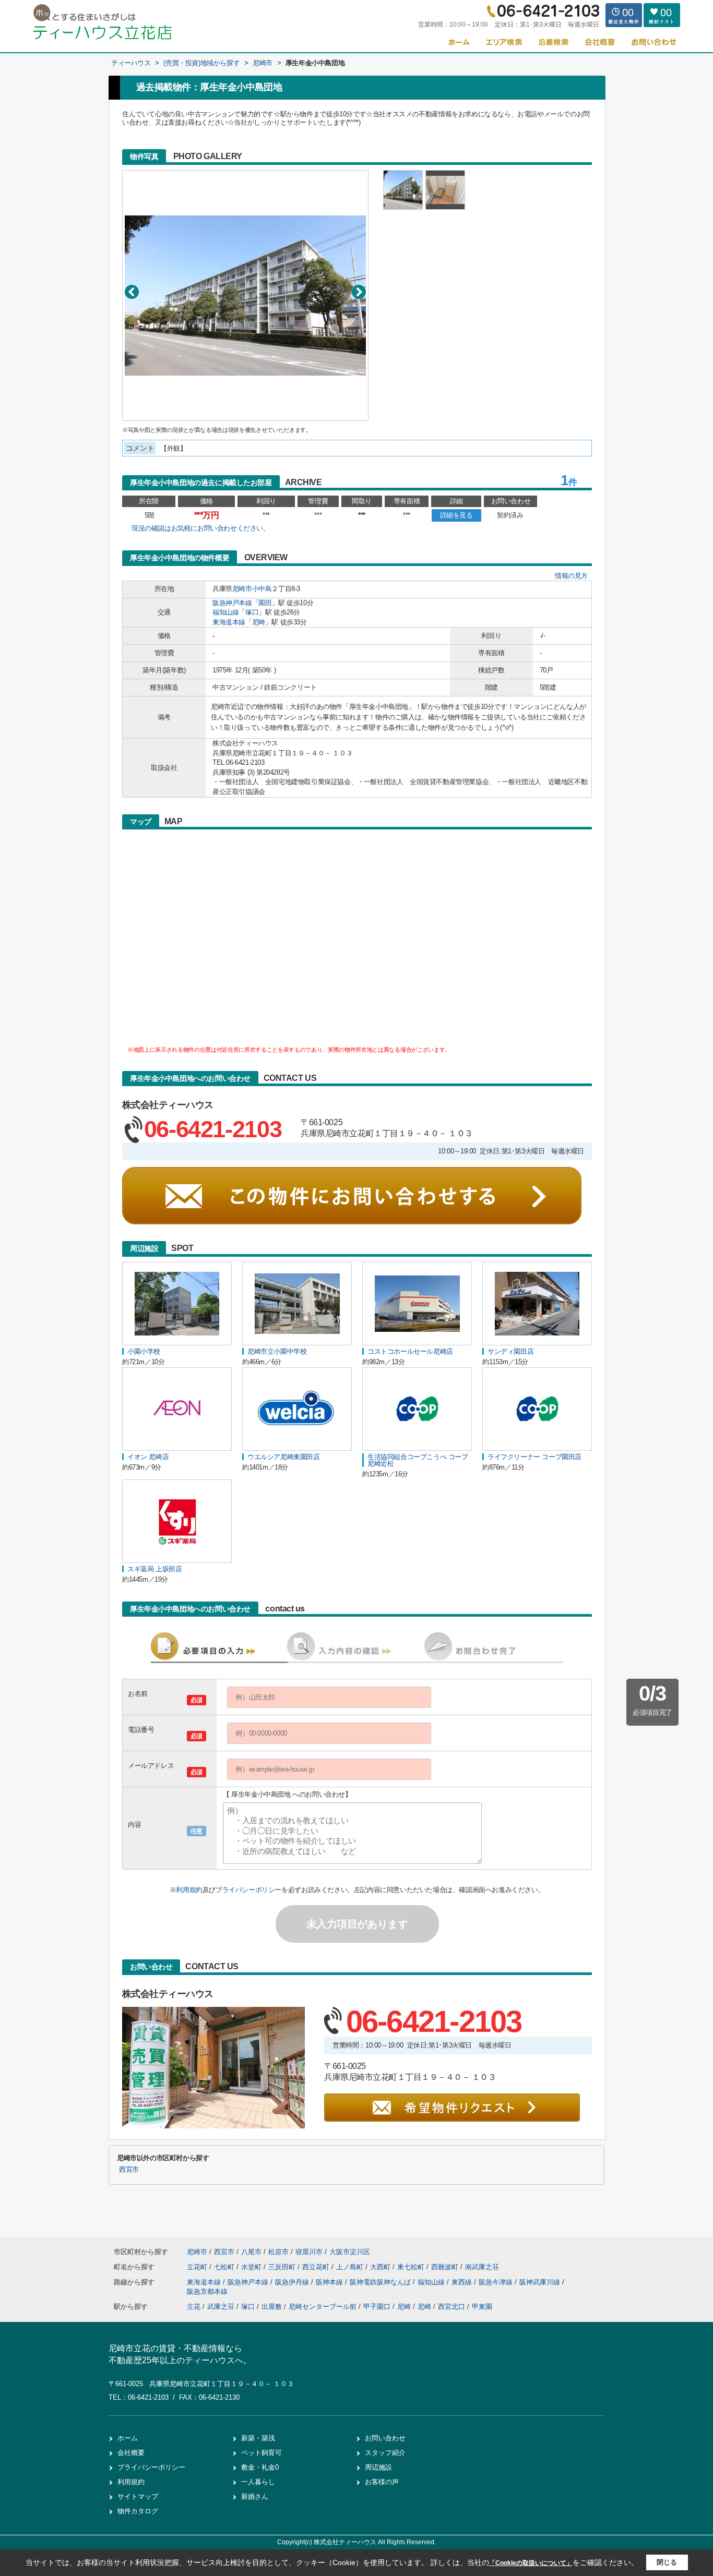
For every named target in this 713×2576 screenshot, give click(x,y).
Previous (132, 292)
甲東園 (482, 2307)
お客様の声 (382, 2482)
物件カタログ (138, 2511)
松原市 (278, 2252)
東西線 (463, 2282)
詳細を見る (456, 515)
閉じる (667, 2562)
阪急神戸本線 (232, 603)
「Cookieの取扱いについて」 (531, 2563)
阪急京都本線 (207, 2291)
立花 (194, 2307)
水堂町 (252, 2267)
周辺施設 (378, 2467)
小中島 (262, 589)
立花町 (198, 2267)
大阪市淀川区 (350, 2252)
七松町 (225, 2267)
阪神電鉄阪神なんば (381, 2282)
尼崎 (259, 622)
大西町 (381, 2267)
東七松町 (412, 2267)
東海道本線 (229, 622)
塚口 (252, 612)
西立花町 (317, 2267)
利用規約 (189, 1890)
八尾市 (251, 2252)
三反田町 (283, 2267)
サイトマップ (138, 2496)
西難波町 (446, 2267)
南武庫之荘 (482, 2267)
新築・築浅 (258, 2438)
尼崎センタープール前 (323, 2307)
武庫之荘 (221, 2307)
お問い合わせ (385, 2438)
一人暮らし (258, 2482)
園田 (265, 603)
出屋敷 (272, 2307)
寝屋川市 (309, 2252)
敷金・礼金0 (260, 2467)
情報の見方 (571, 576)
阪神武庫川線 (541, 2282)
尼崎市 (242, 589)
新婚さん (255, 2496)
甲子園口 (377, 2307)
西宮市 (129, 2170)
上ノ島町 (351, 2267)
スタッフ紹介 (385, 2453)
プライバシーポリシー (248, 1890)
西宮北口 (451, 2307)
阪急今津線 (497, 2282)
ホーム (128, 2438)
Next (359, 292)
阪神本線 (330, 2282)
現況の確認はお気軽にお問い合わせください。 (201, 528)
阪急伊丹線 (293, 2282)
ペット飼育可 (262, 2453)
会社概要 (131, 2453)
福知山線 (225, 612)
